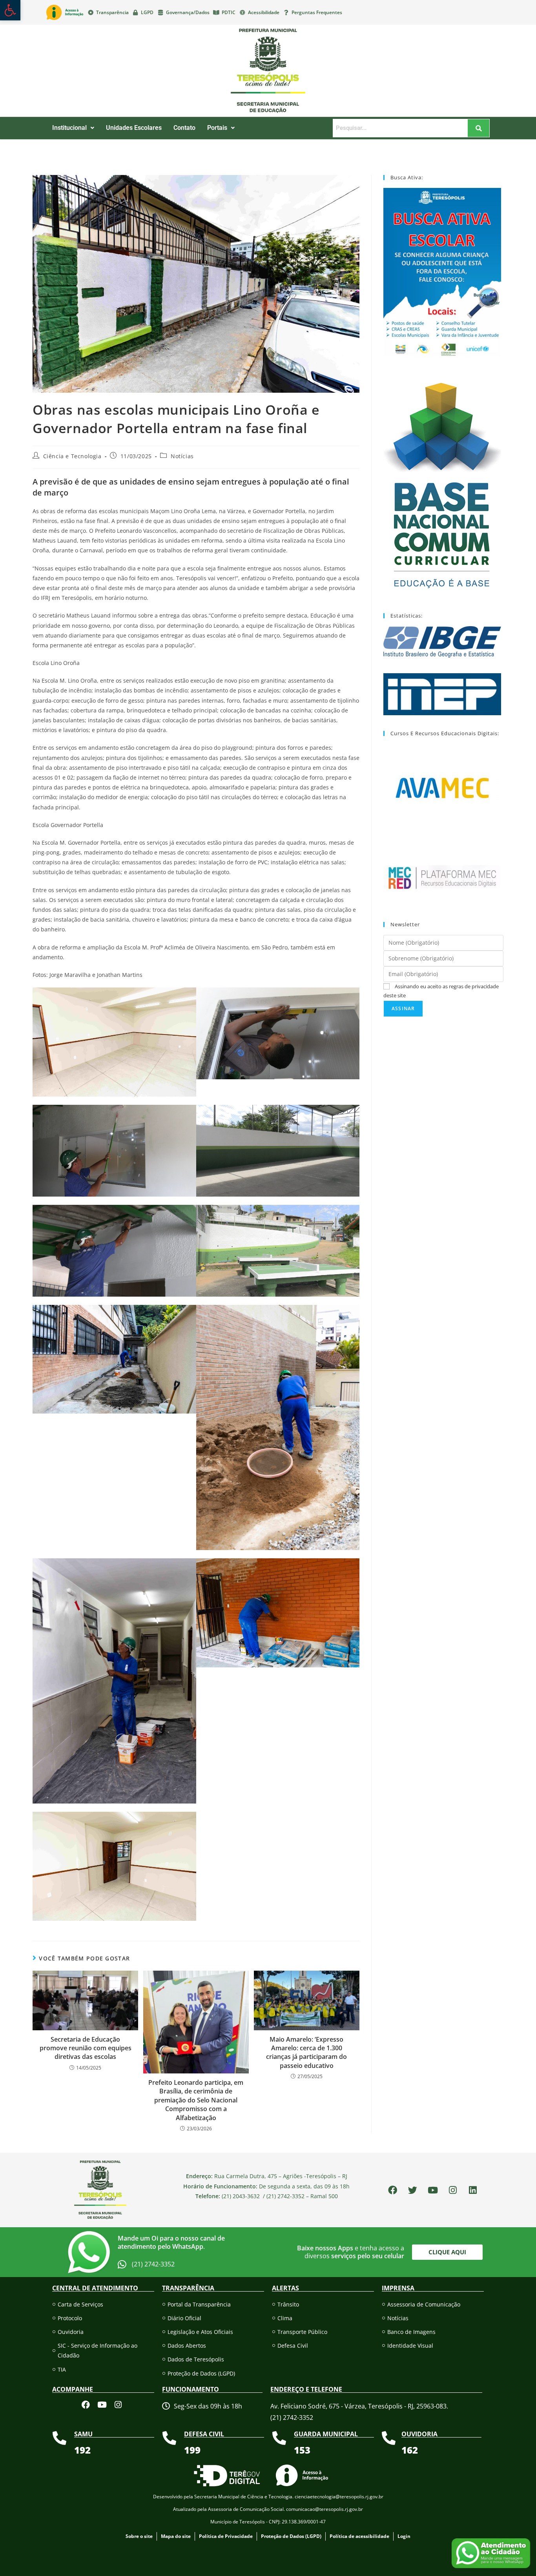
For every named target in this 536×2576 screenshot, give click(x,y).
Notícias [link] (182, 456)
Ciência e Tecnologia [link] (72, 456)
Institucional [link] (69, 128)
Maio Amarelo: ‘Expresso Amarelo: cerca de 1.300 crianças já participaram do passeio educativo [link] (306, 2052)
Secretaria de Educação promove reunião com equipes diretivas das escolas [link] (86, 2048)
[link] (10, 10)
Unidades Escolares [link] (134, 128)
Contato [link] (184, 128)
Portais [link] (217, 128)
